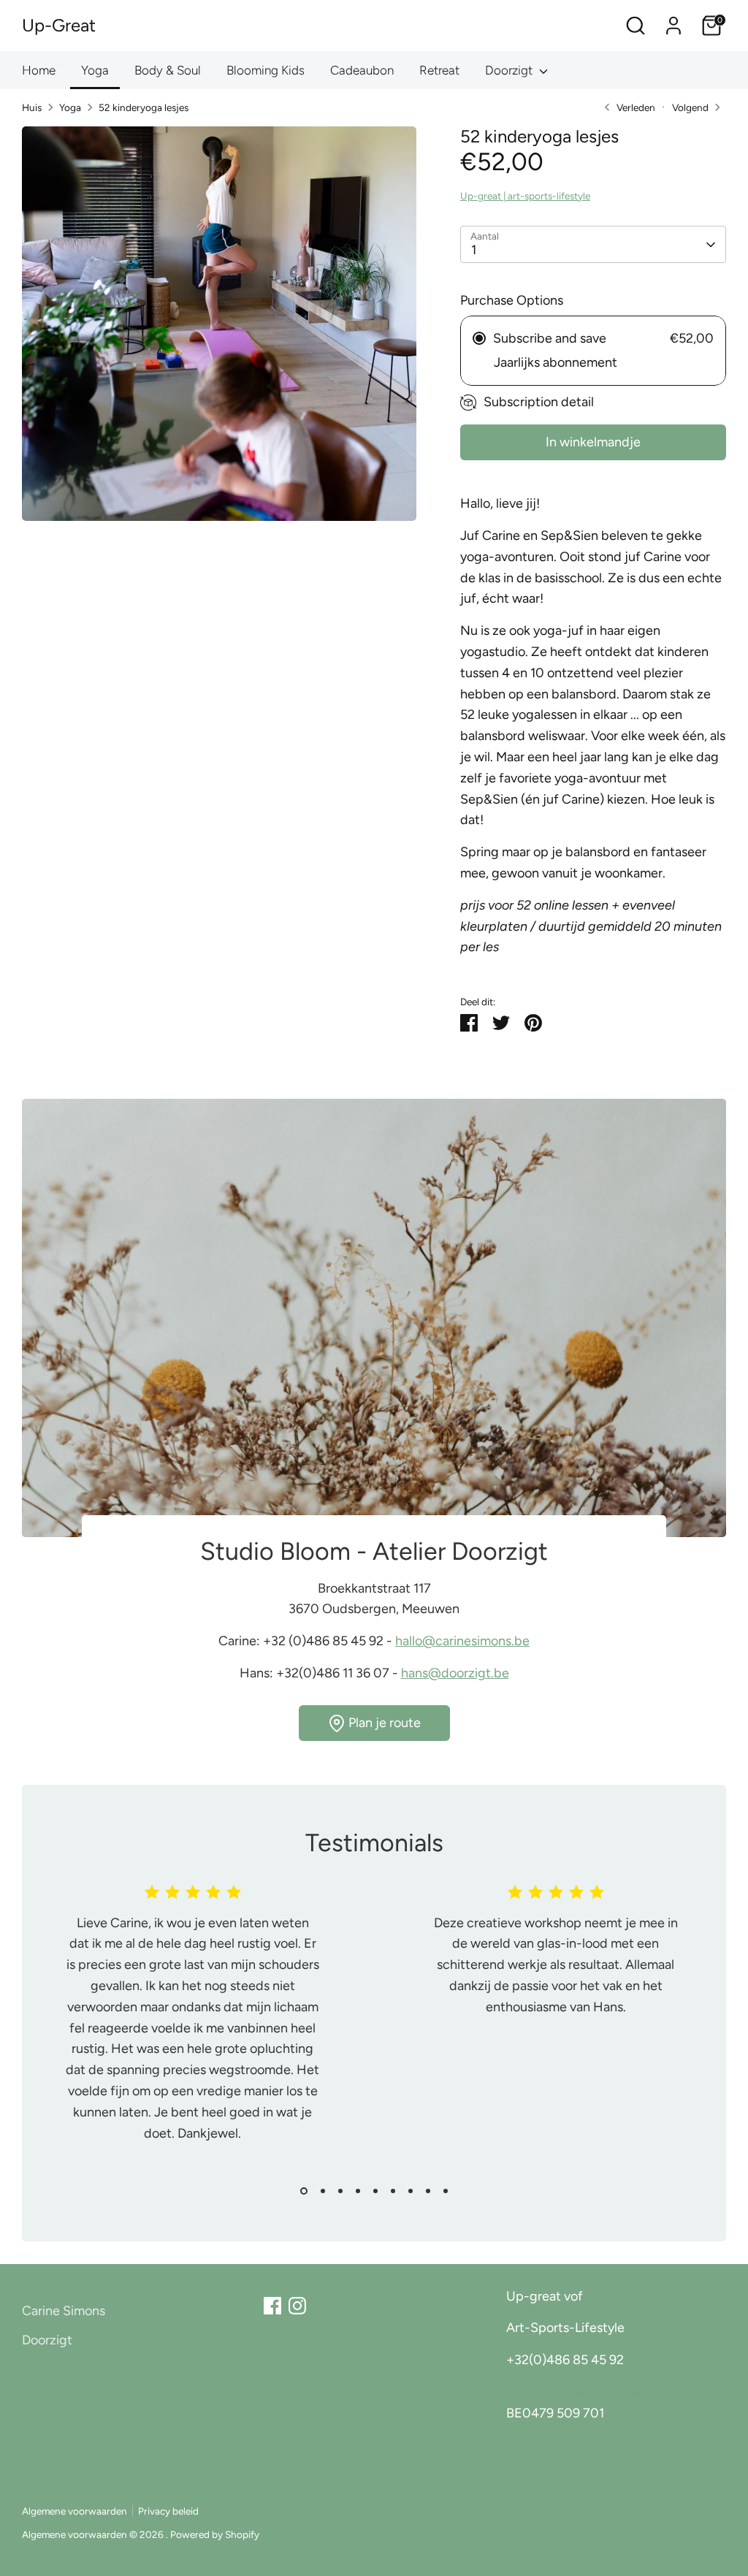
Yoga (95, 70)
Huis (32, 107)
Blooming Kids (266, 70)
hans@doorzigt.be (455, 1673)
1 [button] (304, 2191)
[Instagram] (297, 2306)
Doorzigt (510, 70)
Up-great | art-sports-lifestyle (525, 196)
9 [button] (446, 2191)
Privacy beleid (168, 2511)
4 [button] (358, 2191)
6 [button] (393, 2191)
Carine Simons (64, 2311)
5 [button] (375, 2191)
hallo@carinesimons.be (462, 1641)
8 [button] (428, 2191)
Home (39, 70)
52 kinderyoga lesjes (144, 107)
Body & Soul (168, 70)
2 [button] (323, 2191)
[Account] (673, 26)
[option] (182, 2029)
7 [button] (411, 2191)
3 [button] (340, 2191)
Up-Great (59, 25)
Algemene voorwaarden (75, 2511)
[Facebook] (272, 2306)
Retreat (439, 70)
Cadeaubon (362, 70)
